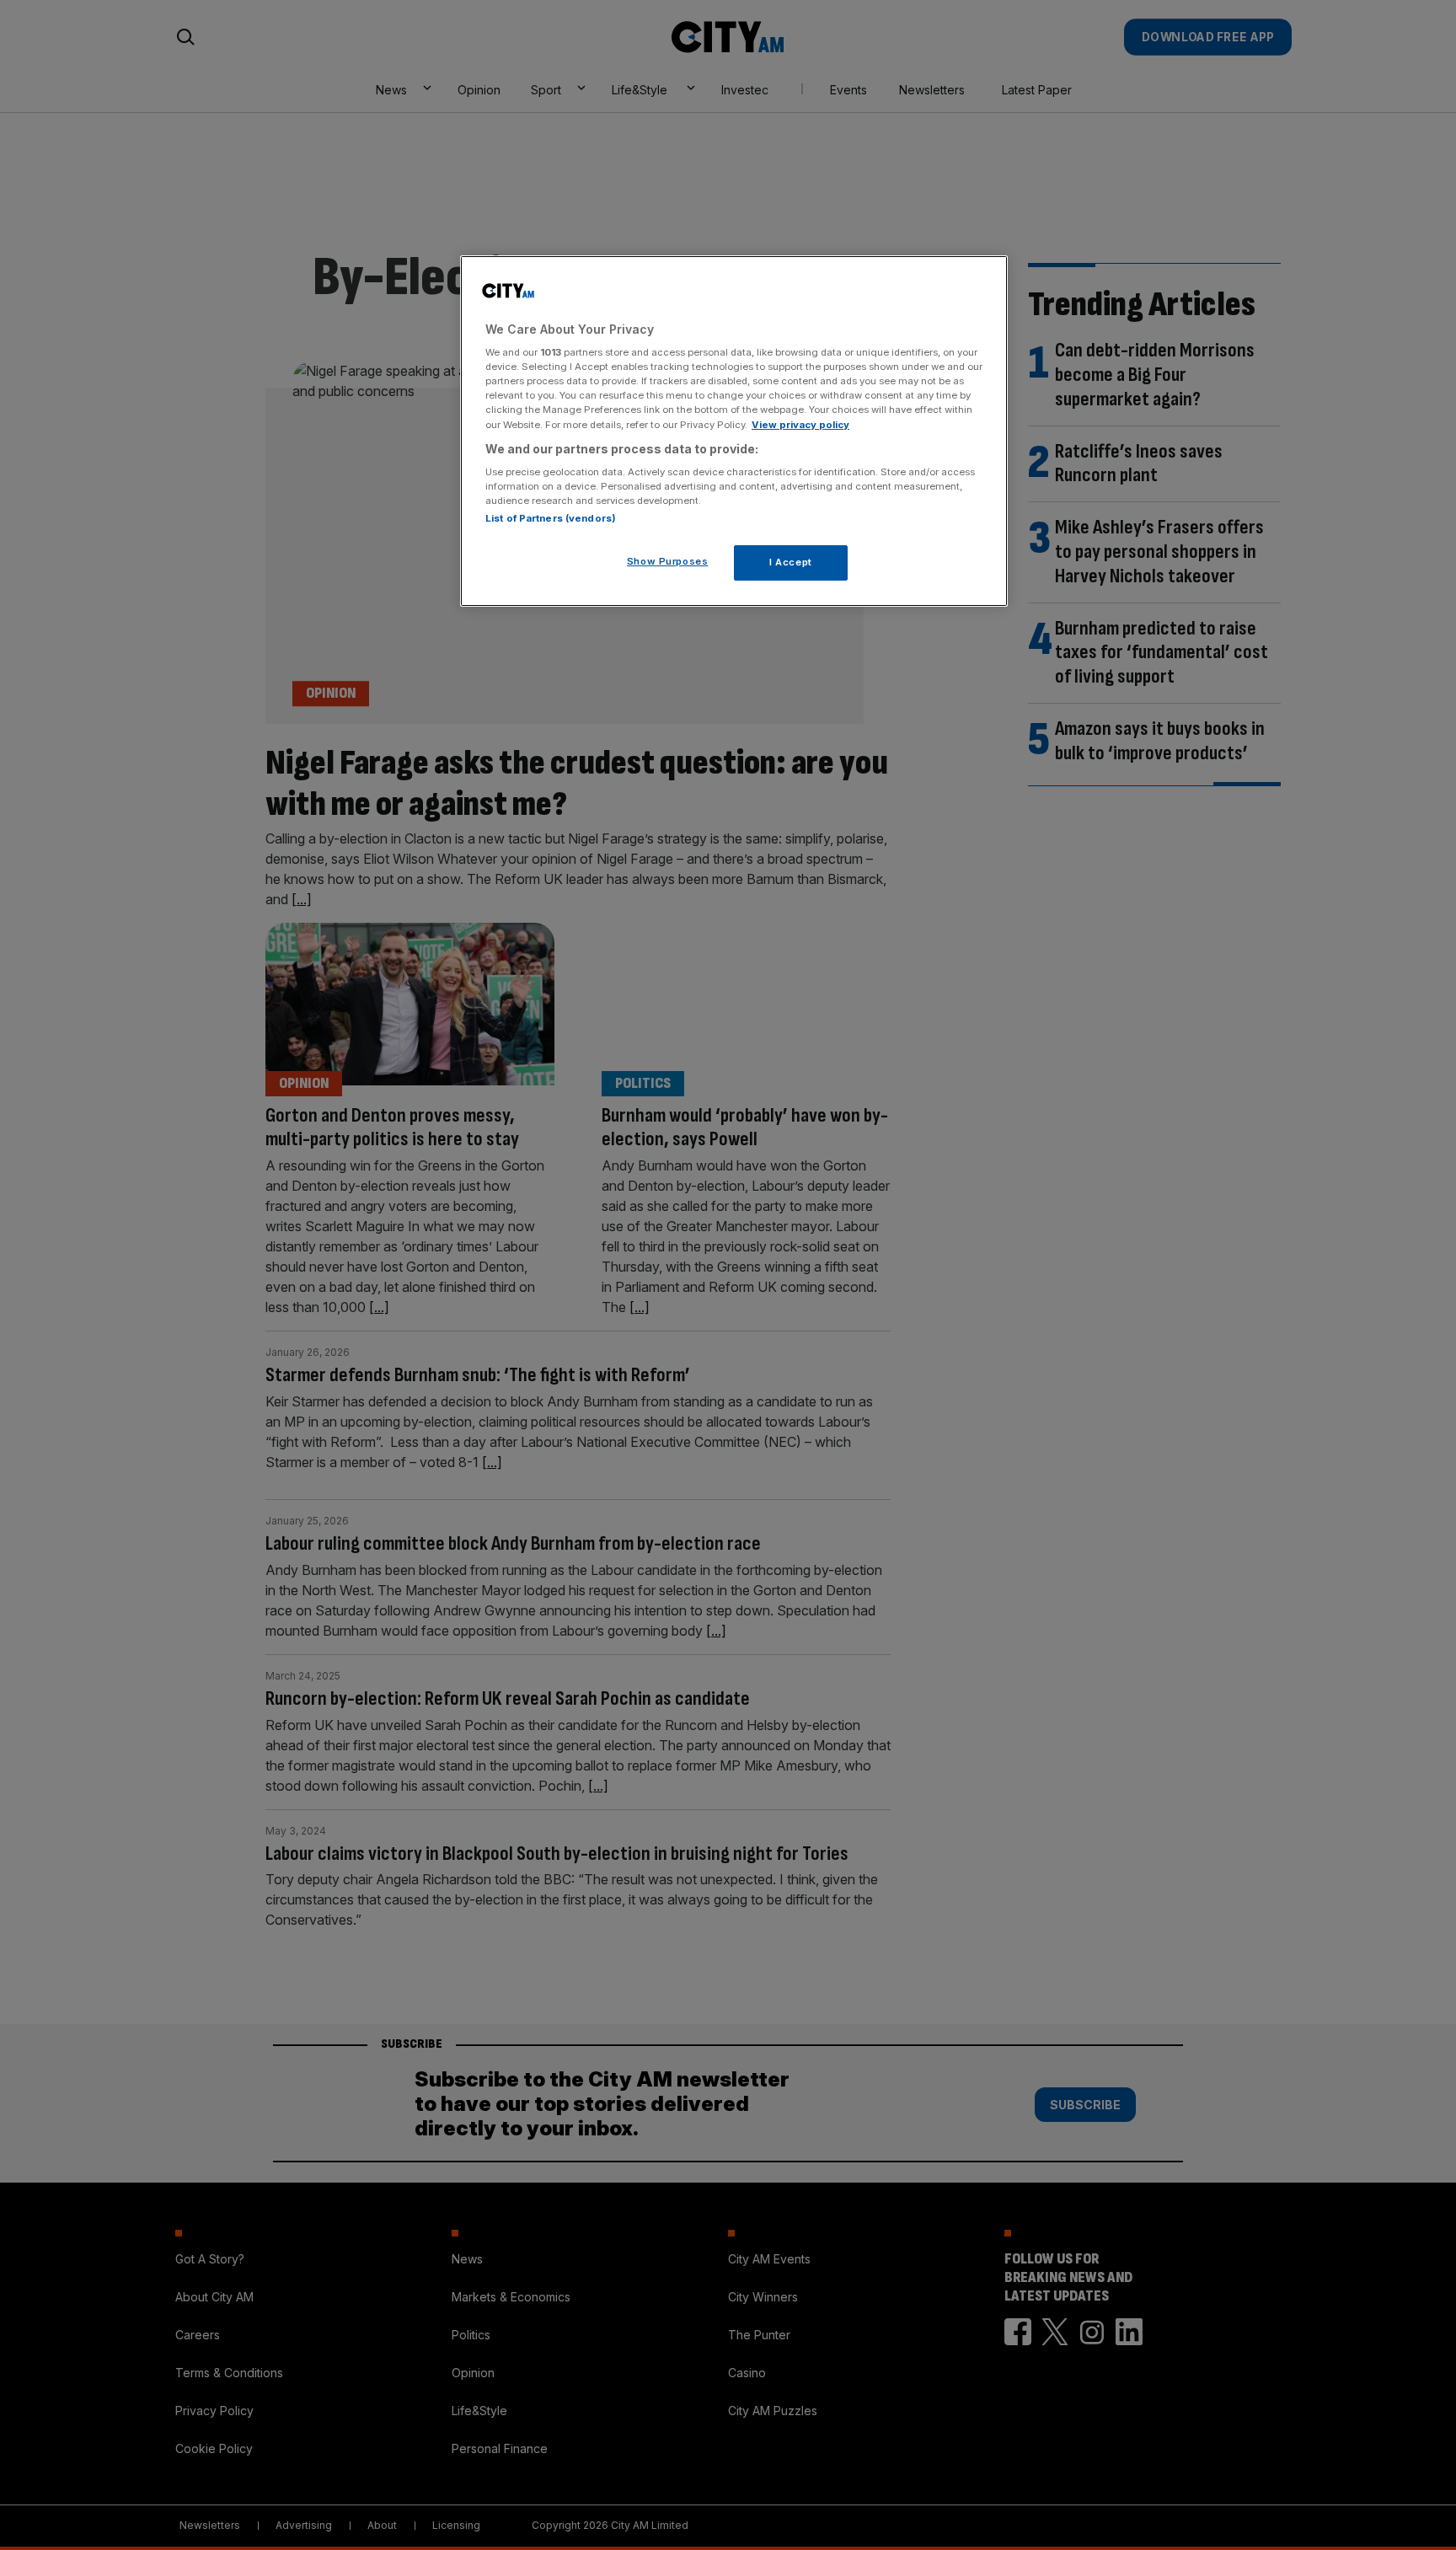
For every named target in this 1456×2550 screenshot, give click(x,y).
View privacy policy (800, 425)
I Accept (791, 562)
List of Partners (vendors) (551, 518)
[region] (734, 431)
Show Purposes (667, 561)
